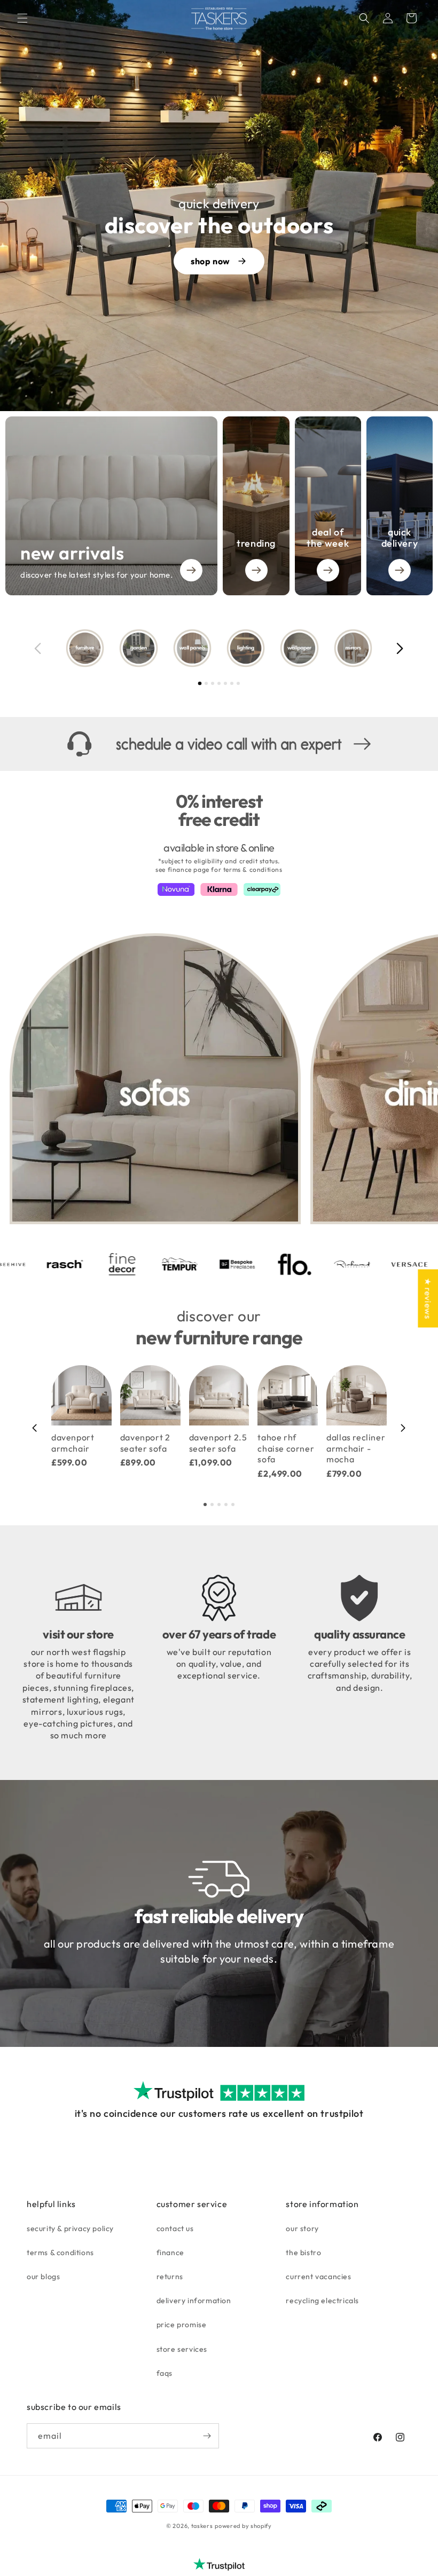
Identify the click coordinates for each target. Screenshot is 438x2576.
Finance (170, 2252)
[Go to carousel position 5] (225, 683)
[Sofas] (155, 1079)
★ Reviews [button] (428, 1298)
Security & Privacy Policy (70, 2228)
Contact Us (175, 2228)
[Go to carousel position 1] (200, 684)
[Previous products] (35, 1428)
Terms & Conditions (60, 2252)
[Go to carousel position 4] (219, 683)
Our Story (302, 2228)
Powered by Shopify (243, 2526)
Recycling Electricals (322, 2301)
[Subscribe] (207, 2436)
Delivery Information (194, 2301)
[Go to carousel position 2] (206, 683)
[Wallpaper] (299, 648)
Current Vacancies (318, 2276)
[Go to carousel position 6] (232, 683)
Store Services (182, 2349)
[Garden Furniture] (138, 648)
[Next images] (400, 648)
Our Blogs (43, 2276)
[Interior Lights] (246, 648)
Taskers (202, 2526)
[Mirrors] (353, 648)
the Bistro (303, 2252)
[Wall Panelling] (192, 648)
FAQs (165, 2373)
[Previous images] (38, 648)
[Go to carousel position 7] (238, 683)
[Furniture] (85, 648)
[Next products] (403, 1428)
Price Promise (182, 2325)
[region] (219, 648)
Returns (170, 2276)
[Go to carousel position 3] (213, 683)
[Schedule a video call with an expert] (219, 744)
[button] (22, 18)
